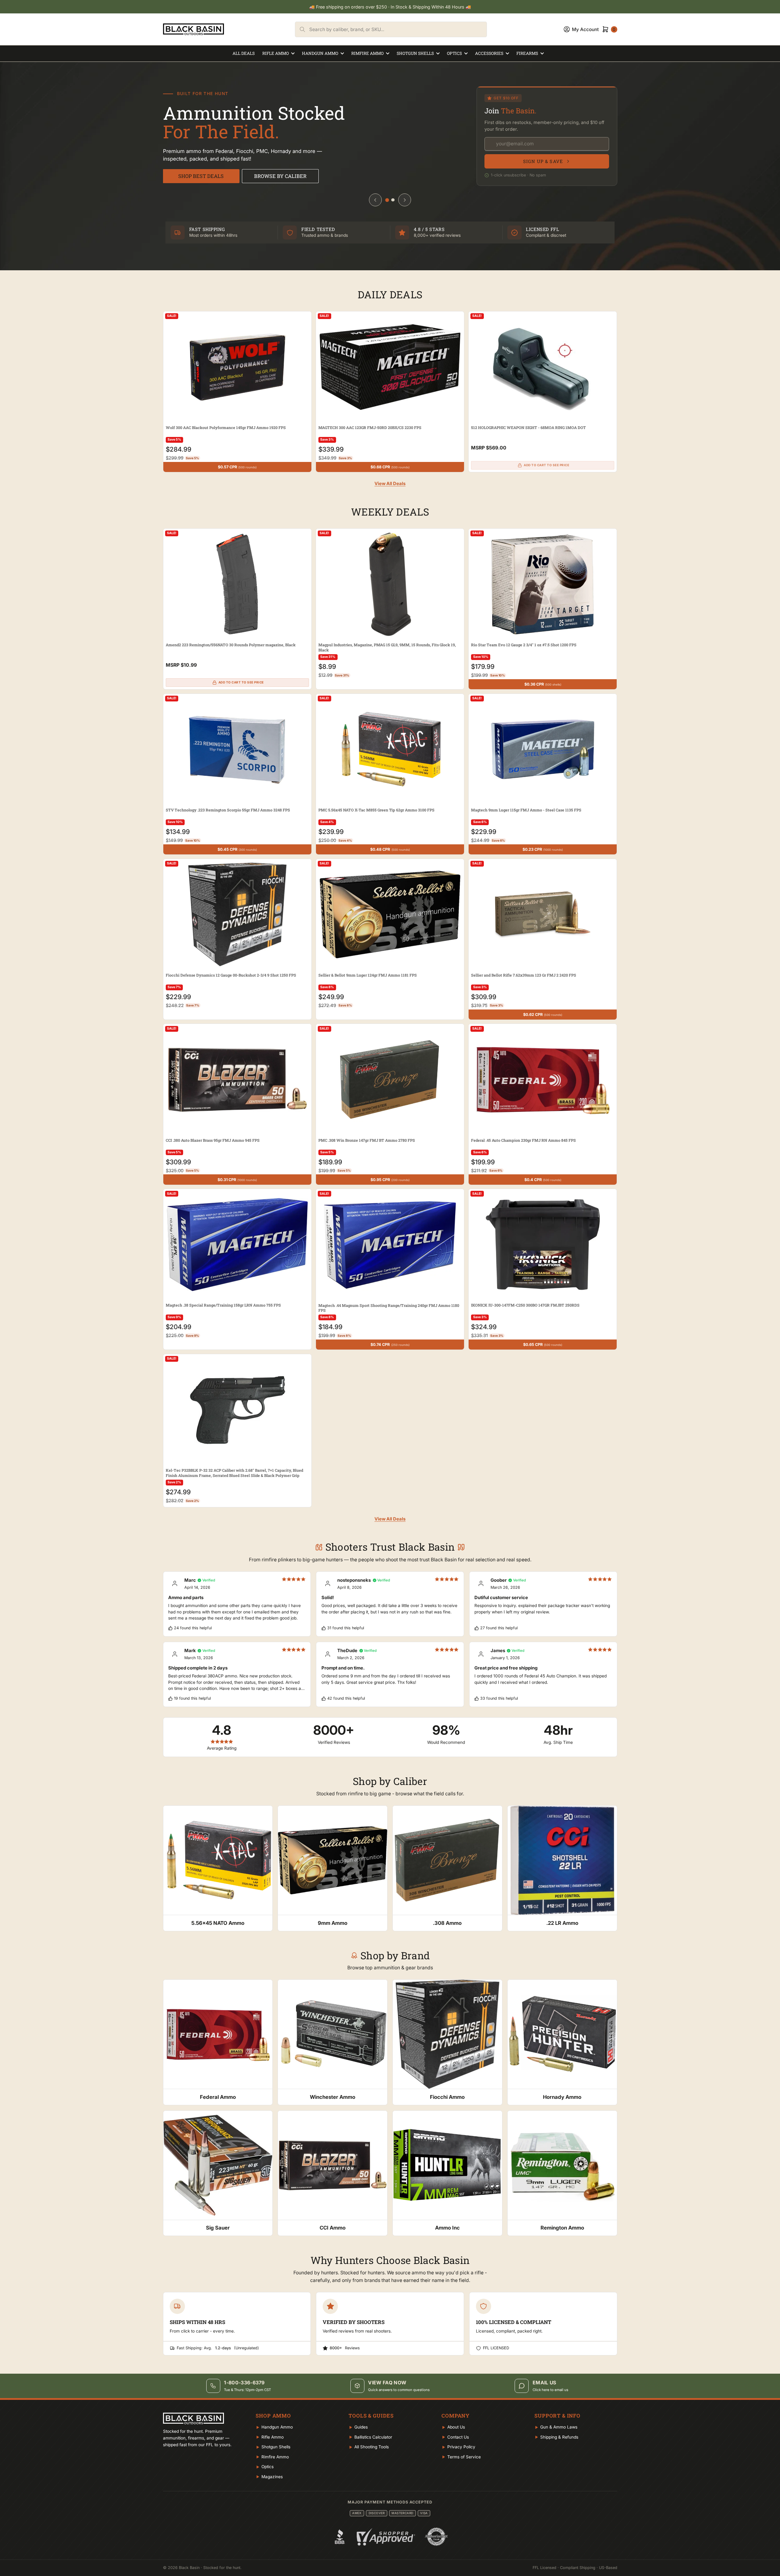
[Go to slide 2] (393, 200)
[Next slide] (405, 200)
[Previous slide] (375, 200)
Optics (454, 53)
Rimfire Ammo (367, 53)
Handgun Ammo (320, 53)
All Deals (244, 53)
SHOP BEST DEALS (201, 176)
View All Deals (390, 484)
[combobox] (398, 29)
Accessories (489, 53)
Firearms (527, 53)
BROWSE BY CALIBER (280, 176)
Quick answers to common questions (399, 2390)
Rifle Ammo (276, 53)
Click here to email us (550, 2390)
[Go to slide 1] (387, 200)
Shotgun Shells (415, 53)
